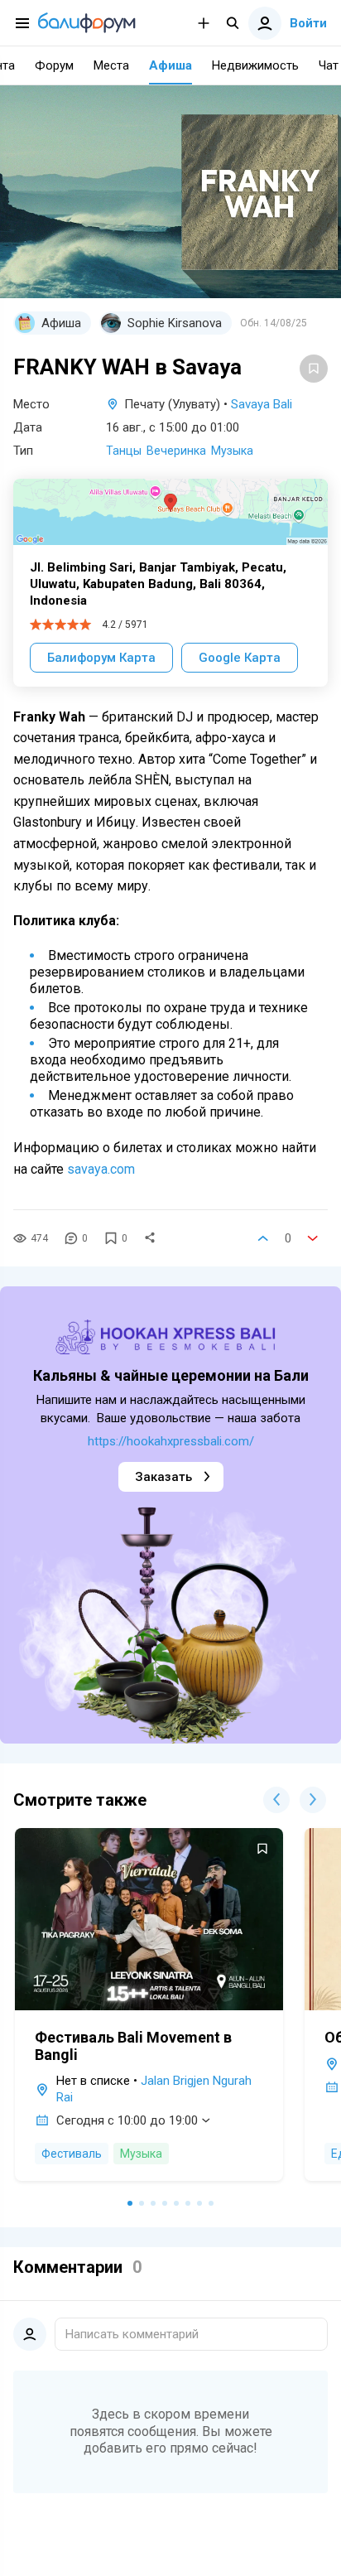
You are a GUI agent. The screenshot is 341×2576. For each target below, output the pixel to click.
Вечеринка (176, 451)
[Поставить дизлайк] (313, 1238)
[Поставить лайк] (263, 1238)
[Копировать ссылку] (150, 1238)
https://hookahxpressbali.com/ (171, 1441)
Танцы (124, 451)
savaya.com (101, 1169)
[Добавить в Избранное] (314, 369)
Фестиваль (72, 2154)
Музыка (232, 451)
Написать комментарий (132, 2334)
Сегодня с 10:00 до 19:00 (127, 2120)
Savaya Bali (262, 404)
